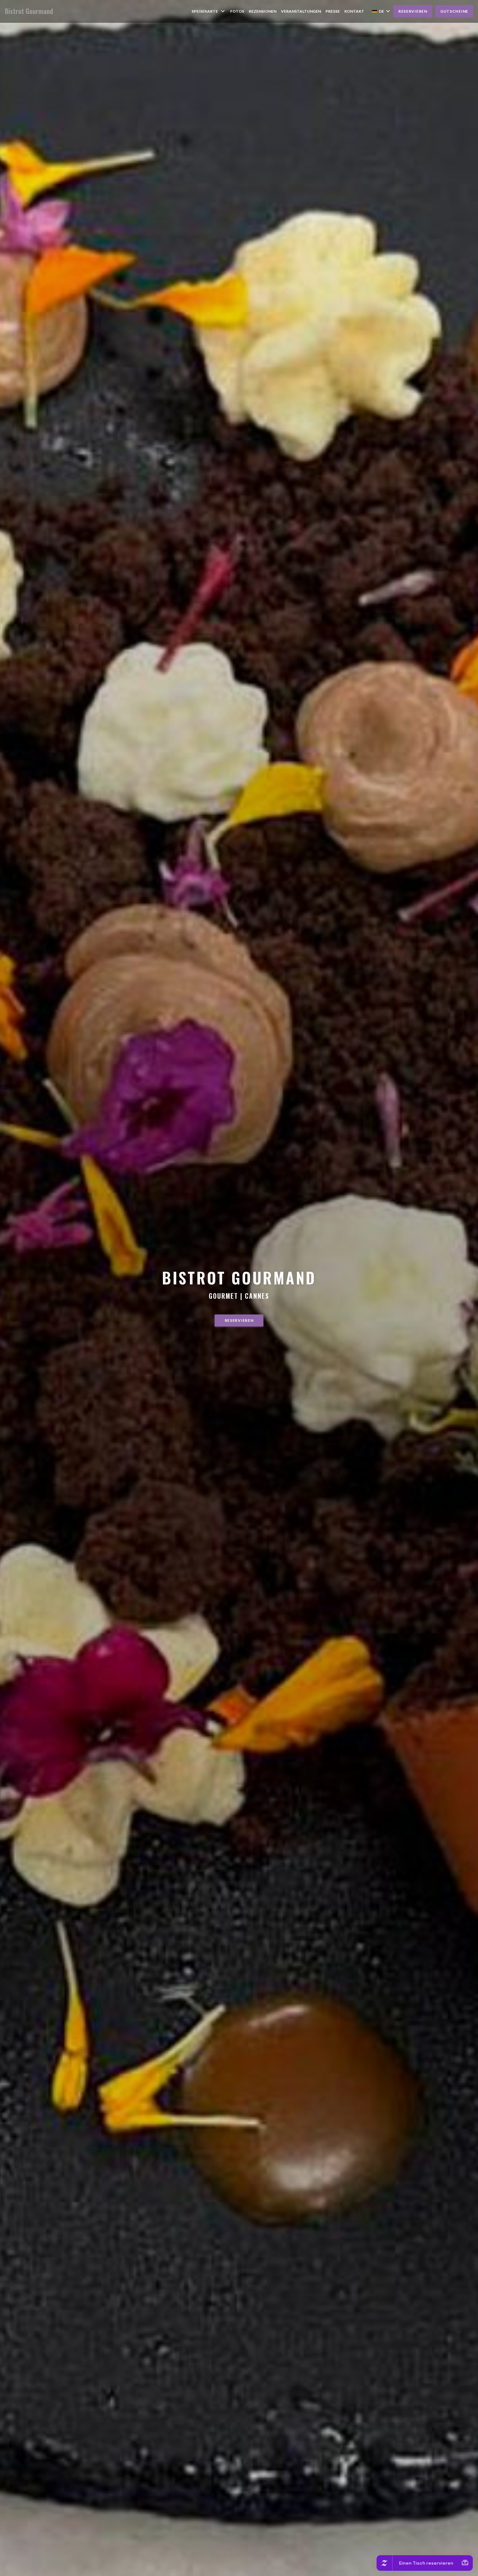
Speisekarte (205, 11)
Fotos (237, 11)
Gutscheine (454, 11)
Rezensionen (263, 11)
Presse (333, 11)
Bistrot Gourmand (29, 11)
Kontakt (354, 11)
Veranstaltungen (301, 11)
